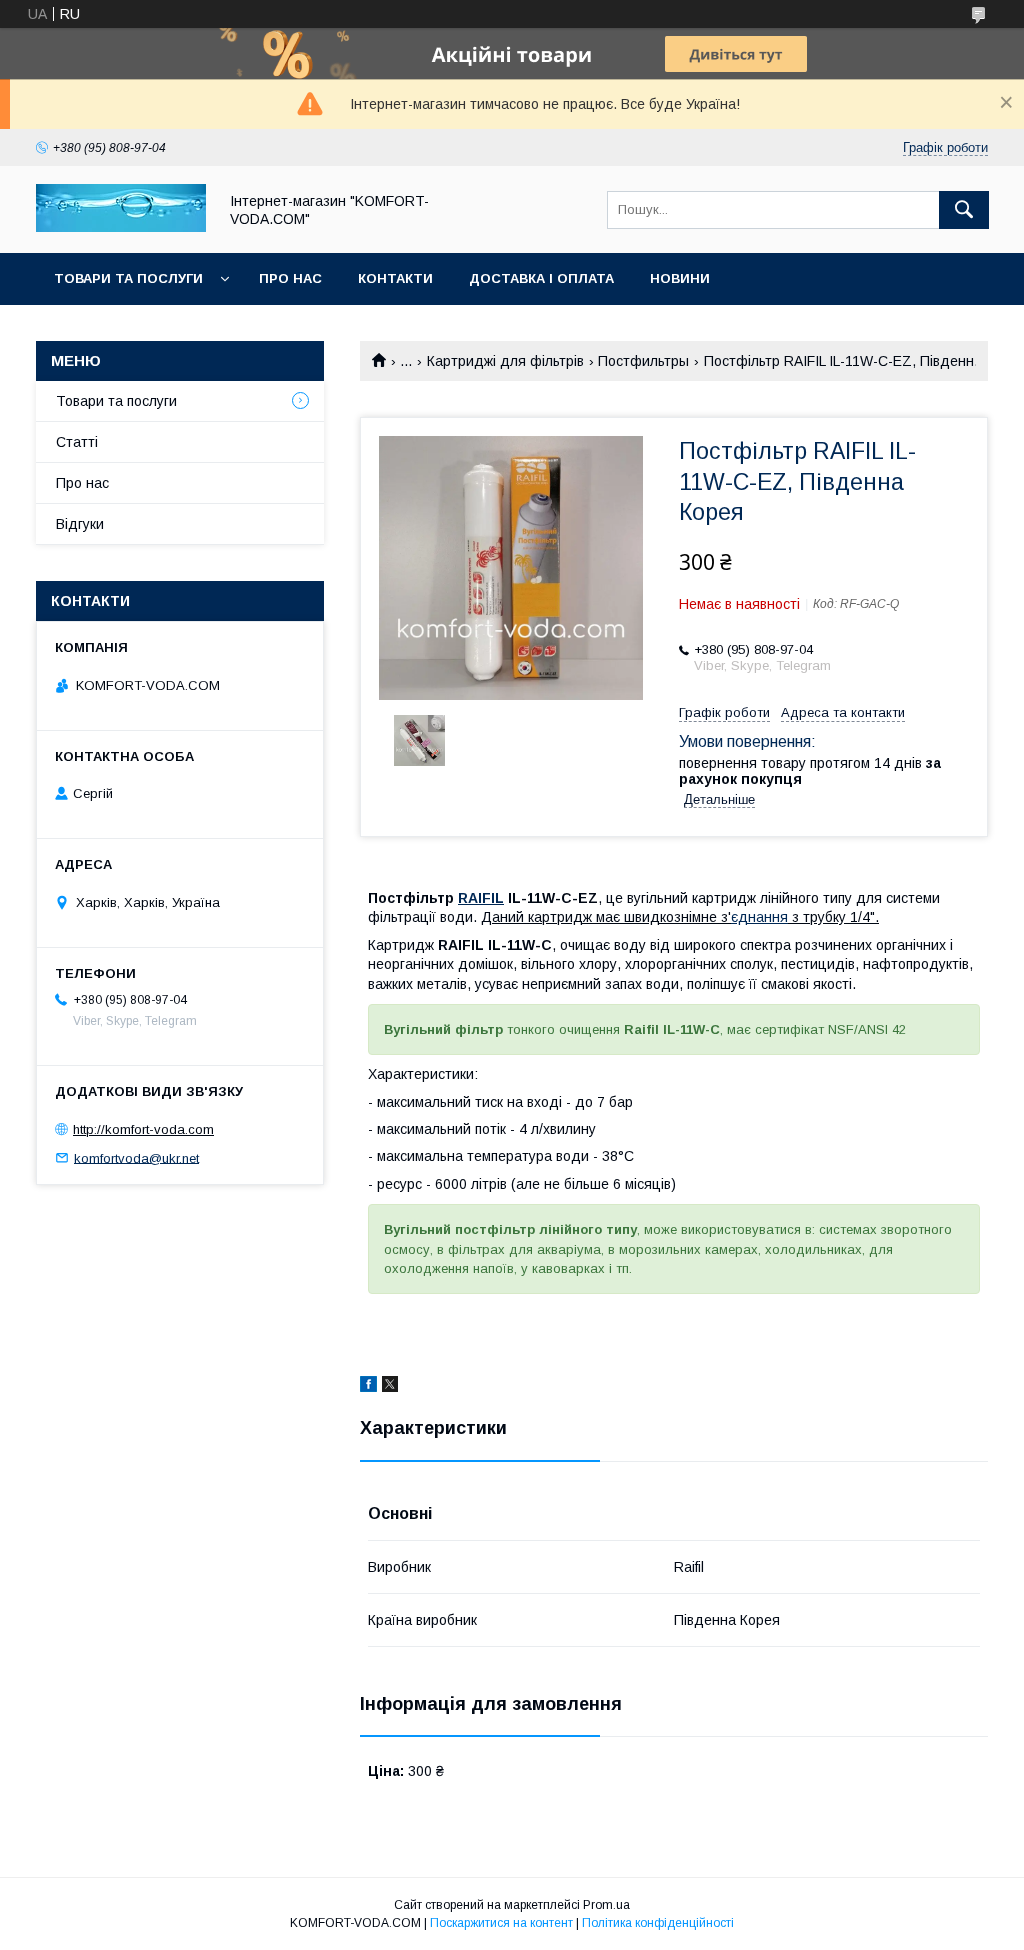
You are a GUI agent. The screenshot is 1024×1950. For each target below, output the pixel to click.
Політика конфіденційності (658, 1923)
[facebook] (368, 1387)
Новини (680, 278)
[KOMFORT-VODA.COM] (121, 227)
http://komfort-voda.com (143, 1129)
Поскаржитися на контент (501, 1923)
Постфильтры (643, 361)
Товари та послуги (128, 278)
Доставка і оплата (541, 278)
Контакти (395, 278)
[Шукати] (964, 210)
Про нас (290, 278)
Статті (77, 442)
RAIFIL (481, 898)
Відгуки (80, 524)
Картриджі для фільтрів (505, 361)
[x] (390, 1387)
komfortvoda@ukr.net (136, 1157)
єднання (759, 917)
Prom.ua (606, 1905)
